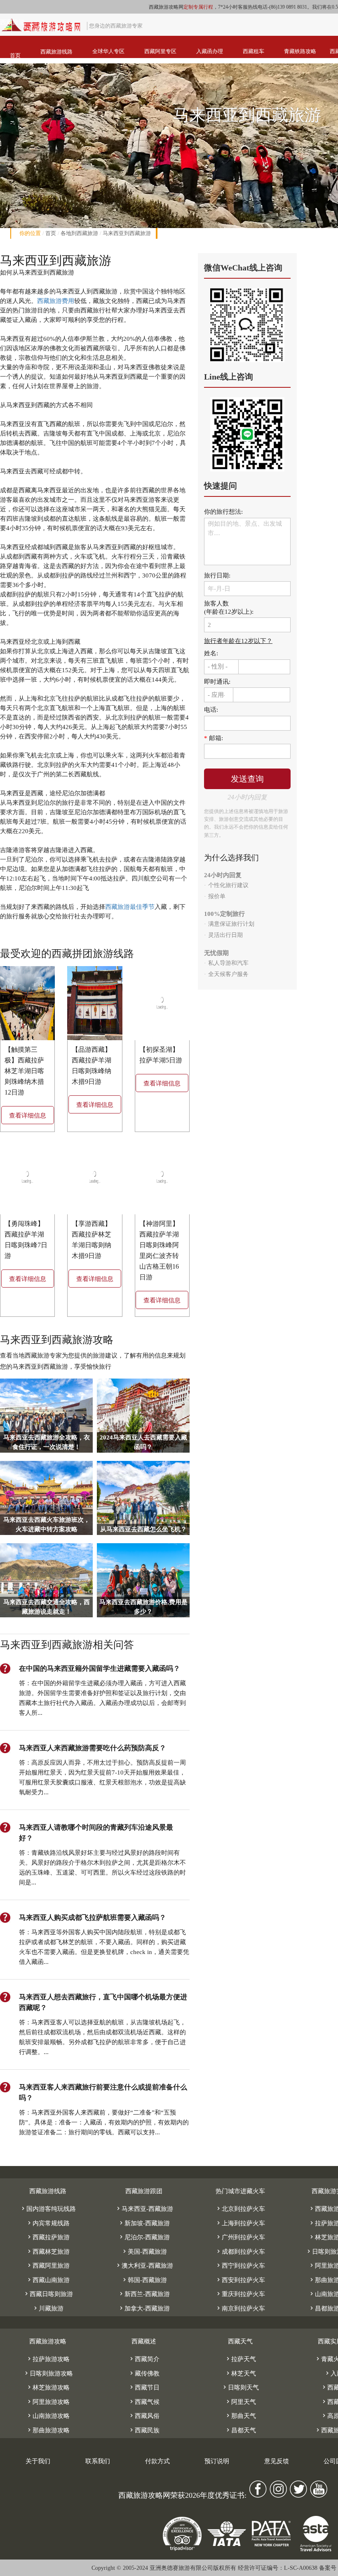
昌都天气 (240, 2430)
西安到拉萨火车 (240, 2280)
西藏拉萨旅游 (48, 2237)
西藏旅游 (12, 22)
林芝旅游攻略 (48, 2387)
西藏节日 (144, 2387)
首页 (15, 55)
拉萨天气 (240, 2359)
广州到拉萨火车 (240, 2237)
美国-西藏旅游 (144, 2252)
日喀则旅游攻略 (48, 2373)
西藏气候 (144, 2402)
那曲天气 (240, 2416)
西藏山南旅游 (48, 2280)
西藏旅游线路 (56, 52)
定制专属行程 (198, 7)
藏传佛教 (144, 2373)
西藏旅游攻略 (48, 2341)
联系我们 (98, 2461)
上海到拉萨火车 (240, 2223)
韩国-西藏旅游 (144, 2280)
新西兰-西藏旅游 (144, 2294)
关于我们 (38, 2461)
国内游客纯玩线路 (48, 2209)
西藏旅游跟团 (144, 2191)
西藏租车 (253, 51)
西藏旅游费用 (56, 301)
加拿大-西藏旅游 (144, 2308)
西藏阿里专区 (160, 51)
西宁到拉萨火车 (240, 2266)
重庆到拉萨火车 (240, 2294)
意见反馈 (277, 2461)
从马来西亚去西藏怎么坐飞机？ (143, 1529)
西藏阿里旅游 (48, 2266)
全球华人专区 (108, 51)
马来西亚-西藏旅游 (144, 2209)
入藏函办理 (210, 51)
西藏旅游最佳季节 (130, 907)
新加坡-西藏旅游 (144, 2223)
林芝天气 (240, 2373)
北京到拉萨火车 (240, 2209)
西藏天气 (240, 2341)
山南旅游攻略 (48, 2416)
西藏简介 (144, 2359)
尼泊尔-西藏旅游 (144, 2237)
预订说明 (217, 2461)
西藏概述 (144, 2341)
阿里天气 (240, 2402)
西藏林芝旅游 (48, 2252)
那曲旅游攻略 (48, 2430)
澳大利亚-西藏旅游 (144, 2266)
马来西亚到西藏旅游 (127, 233)
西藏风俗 (144, 2416)
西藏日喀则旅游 (48, 2294)
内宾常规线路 (48, 2223)
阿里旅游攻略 (48, 2402)
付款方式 (157, 2461)
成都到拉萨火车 (240, 2252)
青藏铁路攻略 (300, 51)
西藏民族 (144, 2430)
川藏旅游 (48, 2308)
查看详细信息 (28, 1116)
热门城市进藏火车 (240, 2191)
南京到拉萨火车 (240, 2308)
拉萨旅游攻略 (48, 2359)
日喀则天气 (240, 2387)
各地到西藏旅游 (79, 233)
